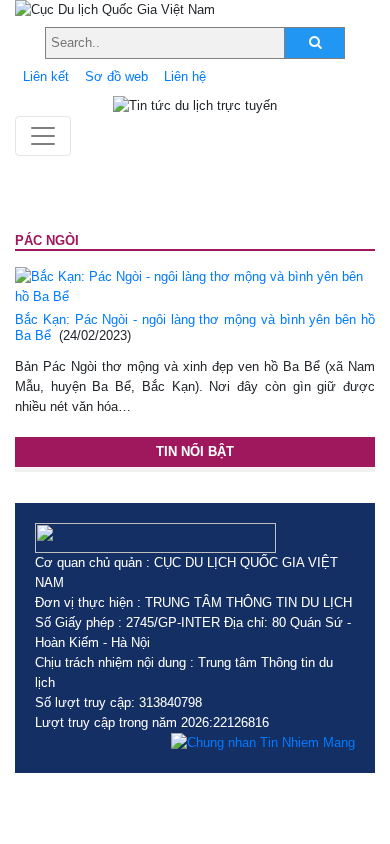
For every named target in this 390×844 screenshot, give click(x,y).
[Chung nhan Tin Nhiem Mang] (263, 743)
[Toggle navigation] (43, 136)
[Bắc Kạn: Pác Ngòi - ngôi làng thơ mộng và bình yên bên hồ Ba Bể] (195, 285)
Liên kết (46, 76)
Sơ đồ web (116, 76)
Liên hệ (185, 76)
